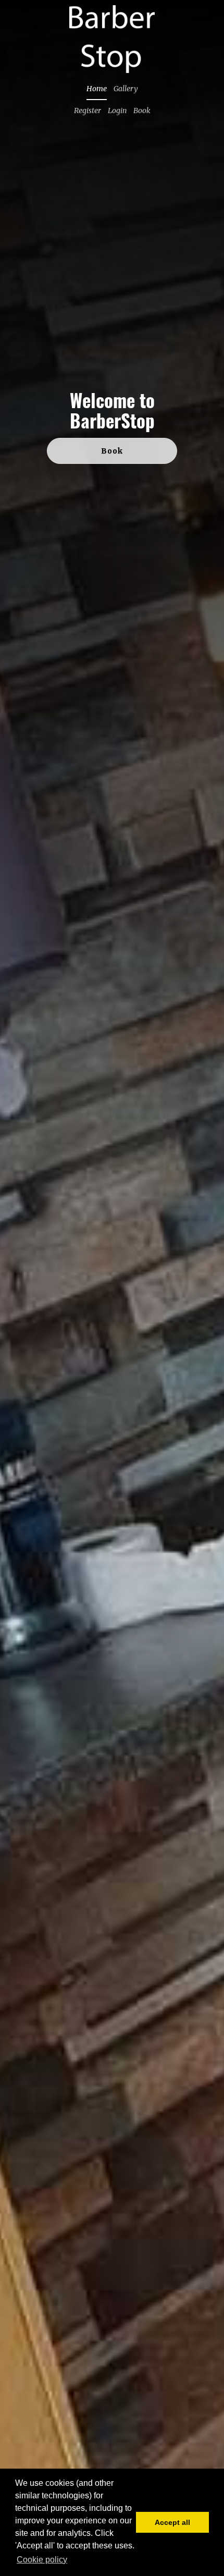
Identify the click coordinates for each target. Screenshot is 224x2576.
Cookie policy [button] (42, 2560)
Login (117, 111)
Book (142, 111)
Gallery (126, 89)
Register (88, 111)
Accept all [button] (172, 2522)
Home (97, 89)
